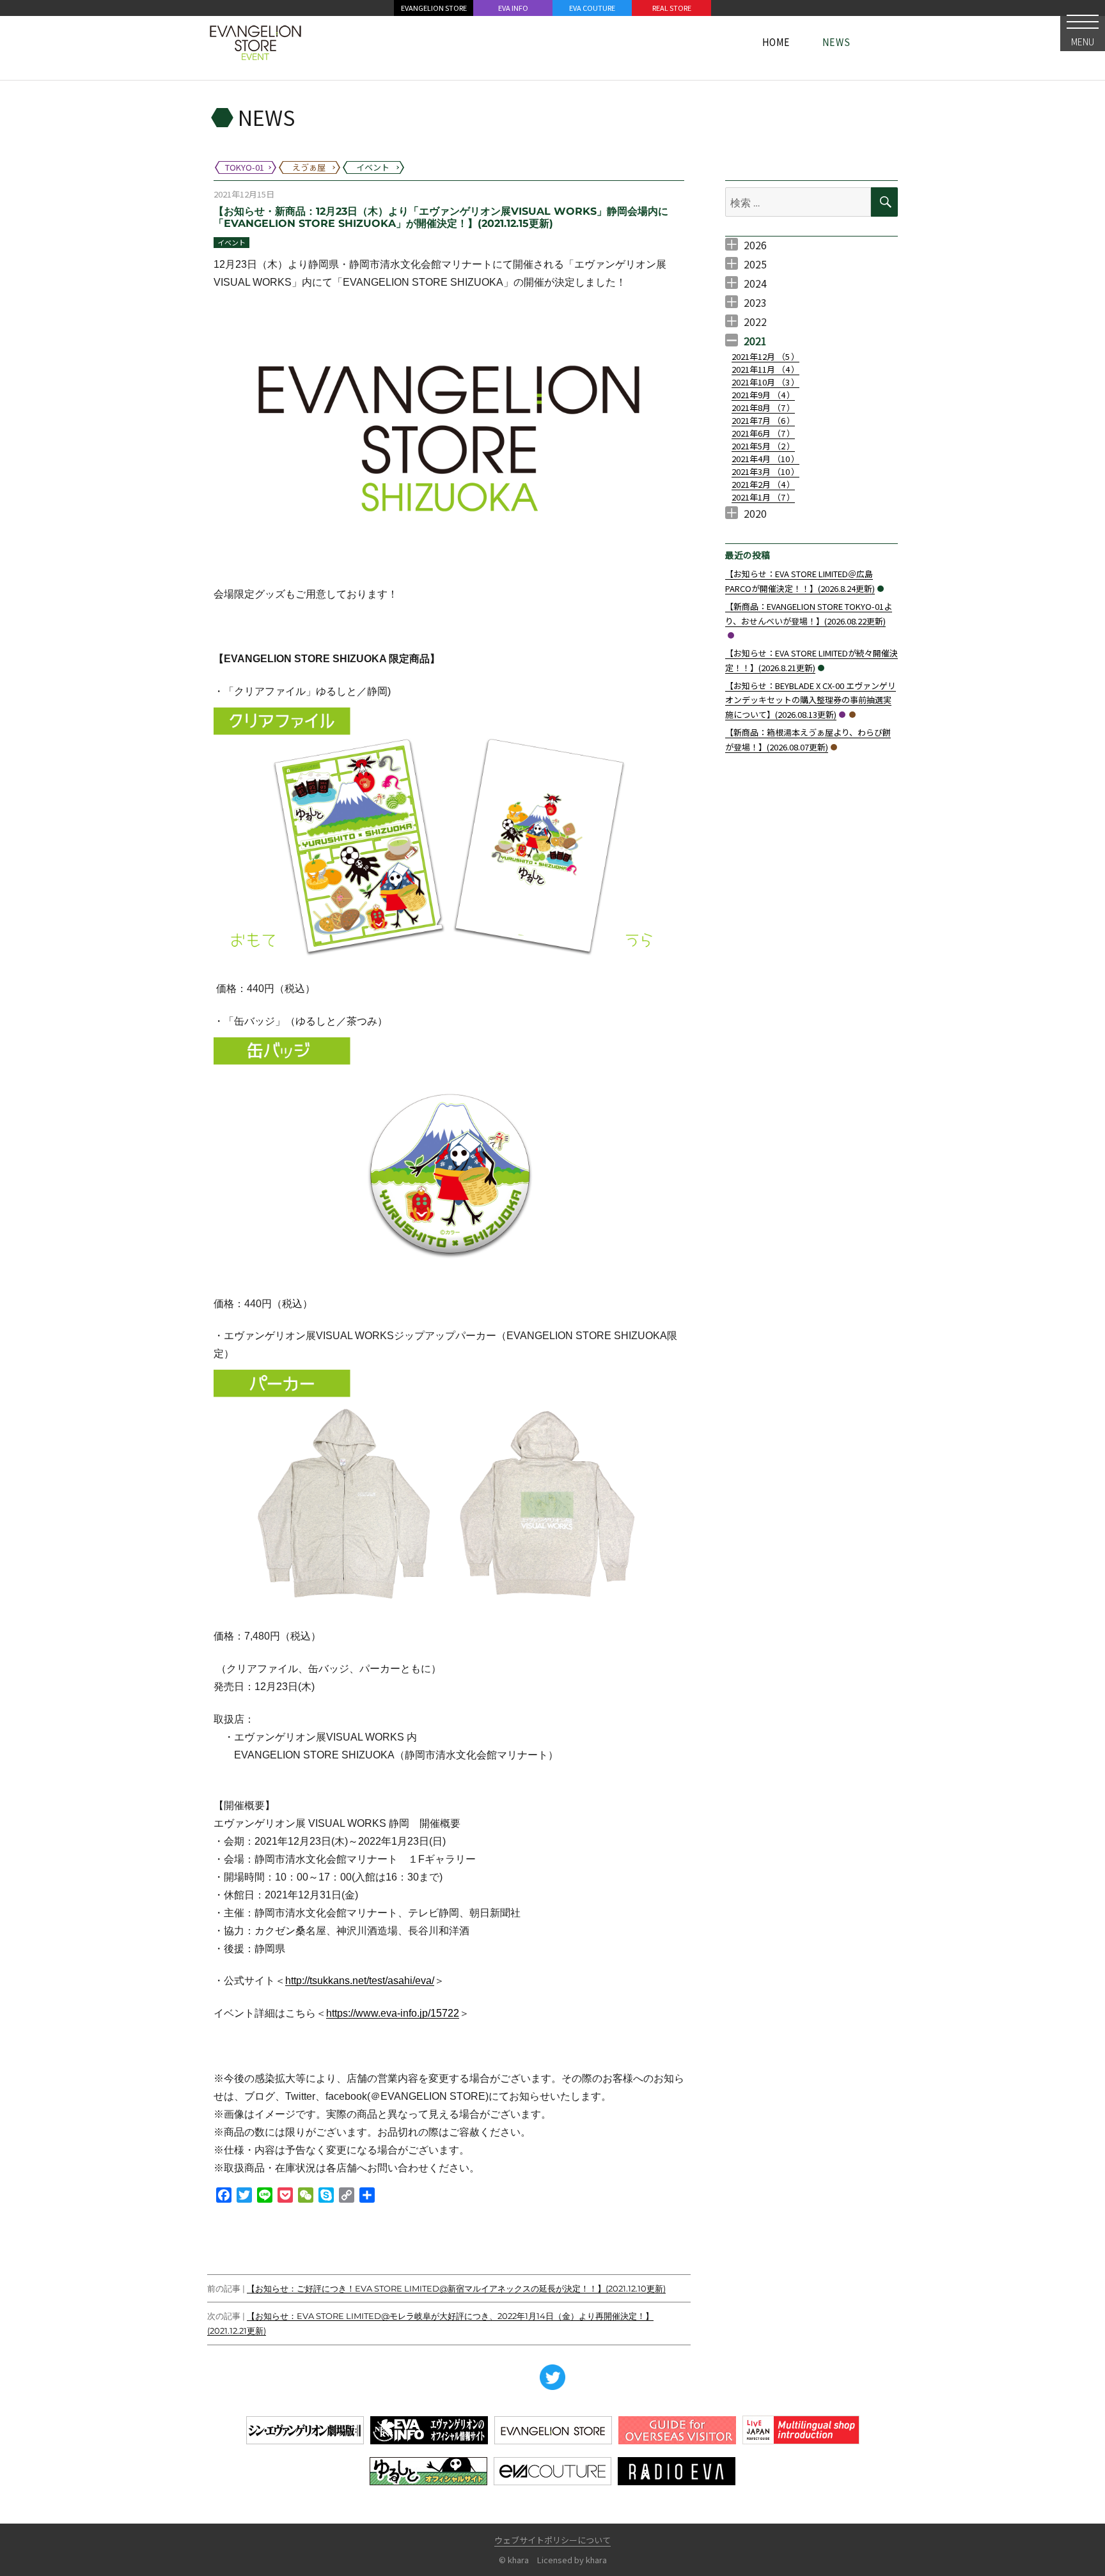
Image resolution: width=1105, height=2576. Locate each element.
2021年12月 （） (765, 356)
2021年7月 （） (763, 420)
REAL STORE (672, 8)
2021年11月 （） (765, 369)
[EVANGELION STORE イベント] (255, 42)
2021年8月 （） (763, 407)
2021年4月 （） (765, 459)
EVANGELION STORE (434, 8)
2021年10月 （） (765, 382)
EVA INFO (513, 8)
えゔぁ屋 (852, 715)
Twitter (552, 2377)
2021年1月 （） (763, 497)
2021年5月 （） (763, 446)
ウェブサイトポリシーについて (552, 2540)
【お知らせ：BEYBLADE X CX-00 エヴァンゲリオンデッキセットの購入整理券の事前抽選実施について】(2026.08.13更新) (811, 700)
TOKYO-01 (731, 635)
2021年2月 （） (763, 484)
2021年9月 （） (763, 395)
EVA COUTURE (592, 8)
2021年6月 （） (763, 433)
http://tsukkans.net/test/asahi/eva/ (360, 1981)
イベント (231, 242)
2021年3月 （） (765, 471)
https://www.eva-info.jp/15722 (393, 2013)
